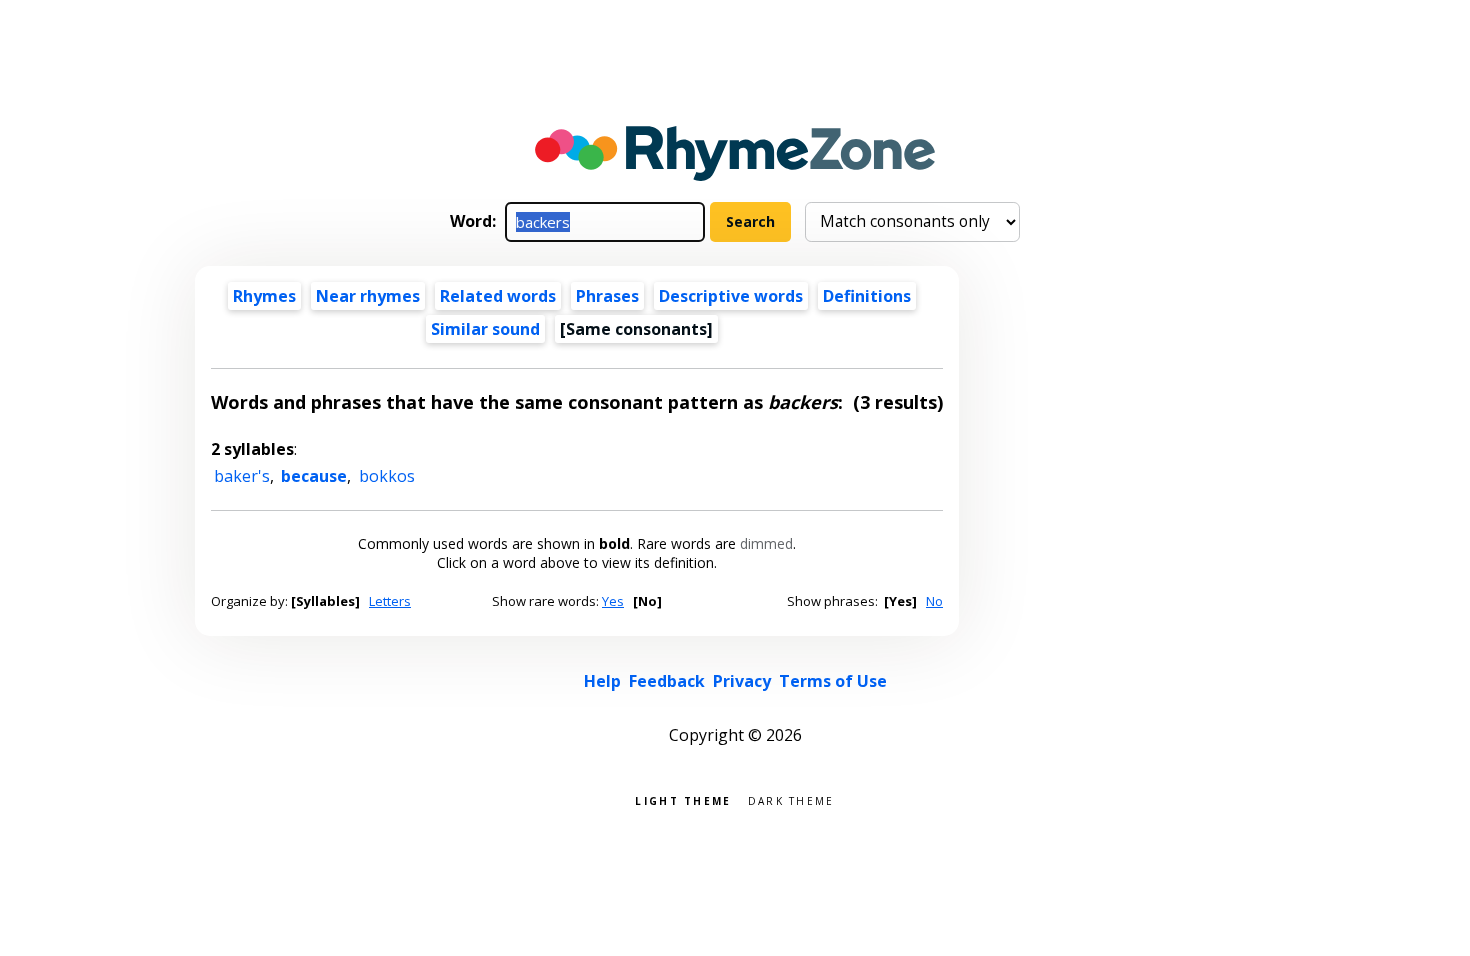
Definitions (867, 296)
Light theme (683, 799)
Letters (390, 601)
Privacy (742, 681)
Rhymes (264, 296)
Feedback (667, 681)
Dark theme (791, 799)
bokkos (387, 476)
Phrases (607, 296)
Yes (613, 601)
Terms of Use (833, 681)
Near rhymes (368, 296)
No (934, 601)
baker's (242, 476)
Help (602, 681)
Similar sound (485, 329)
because (314, 476)
